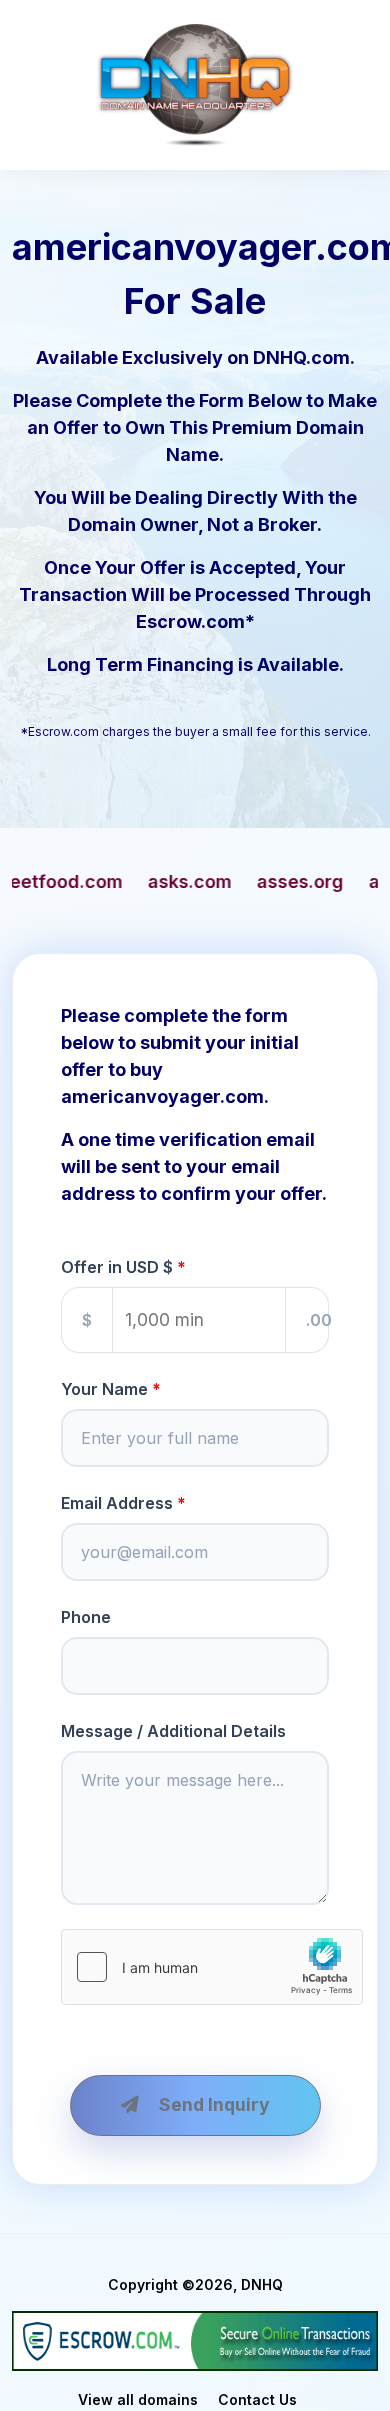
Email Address (117, 1503)
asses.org (205, 881)
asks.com (95, 881)
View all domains (138, 2399)
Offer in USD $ (117, 1267)
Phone (86, 1617)
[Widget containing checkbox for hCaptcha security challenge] (212, 1967)
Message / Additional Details (173, 1731)
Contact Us (257, 2399)
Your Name (104, 1389)
